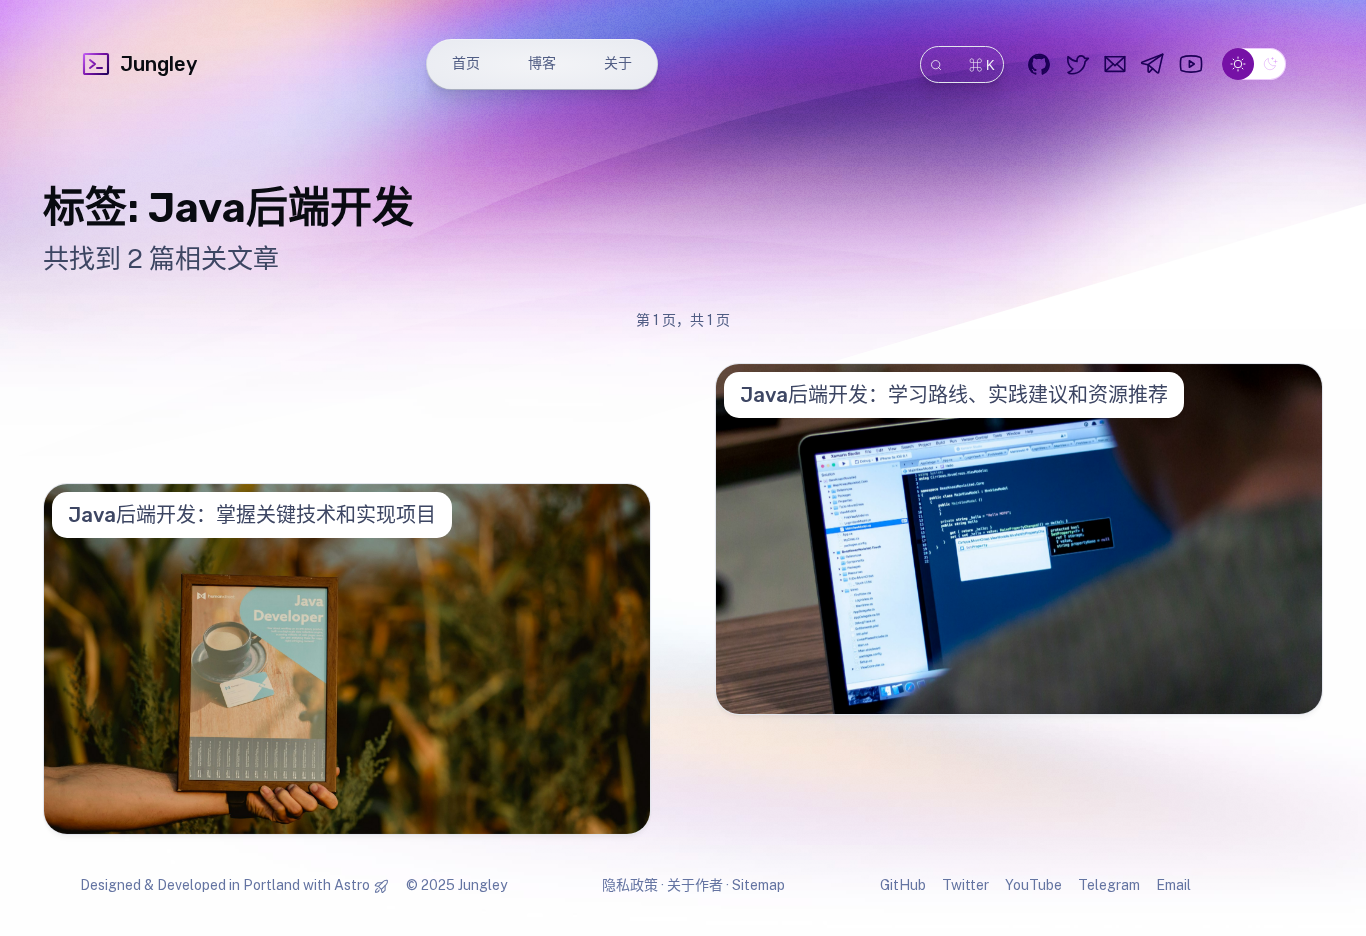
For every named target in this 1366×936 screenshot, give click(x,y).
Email (1173, 885)
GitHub (903, 885)
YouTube (1033, 885)
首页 (466, 63)
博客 (542, 63)
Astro (352, 885)
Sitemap (758, 885)
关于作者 (695, 885)
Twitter (965, 885)
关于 (618, 63)
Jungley (158, 64)
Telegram (1109, 885)
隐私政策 (630, 885)
